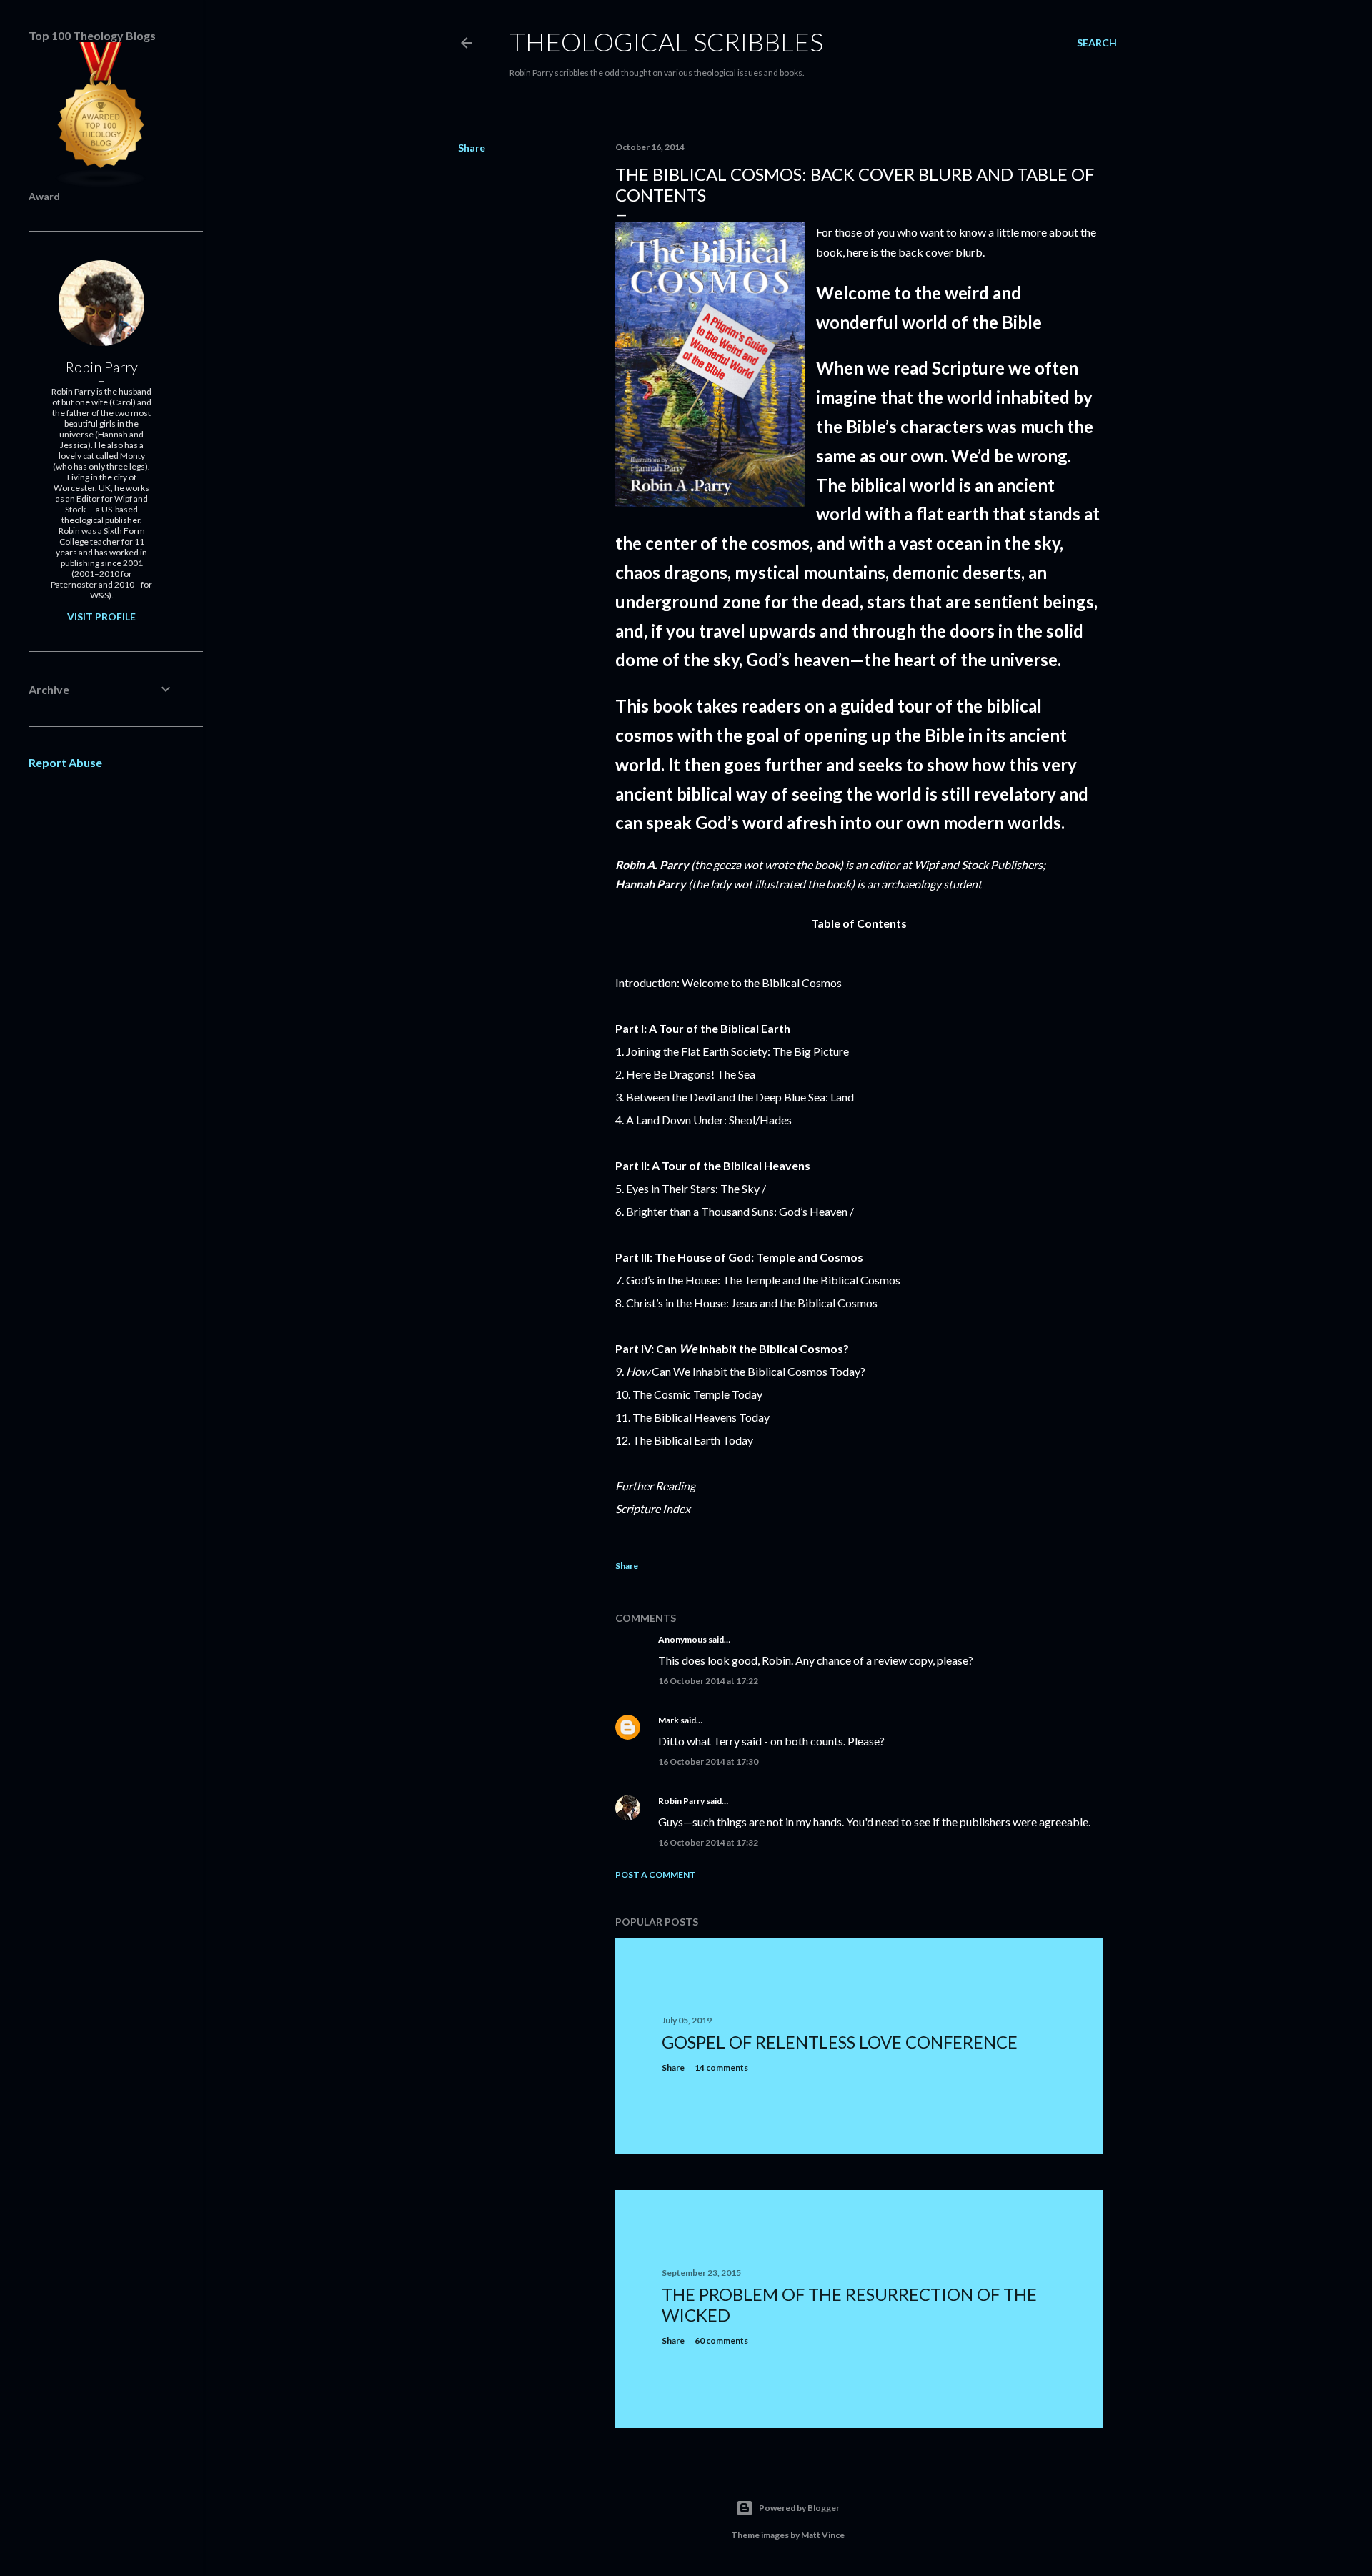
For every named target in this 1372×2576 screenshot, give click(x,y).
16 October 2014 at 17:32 (708, 1842)
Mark (668, 1720)
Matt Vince (823, 2535)
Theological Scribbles (666, 41)
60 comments (721, 2340)
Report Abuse (65, 762)
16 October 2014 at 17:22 (708, 1681)
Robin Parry (681, 1801)
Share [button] (472, 148)
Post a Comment (656, 1874)
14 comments (721, 2067)
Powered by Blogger (799, 2508)
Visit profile (101, 616)
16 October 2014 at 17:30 (708, 1762)
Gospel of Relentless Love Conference (840, 2042)
